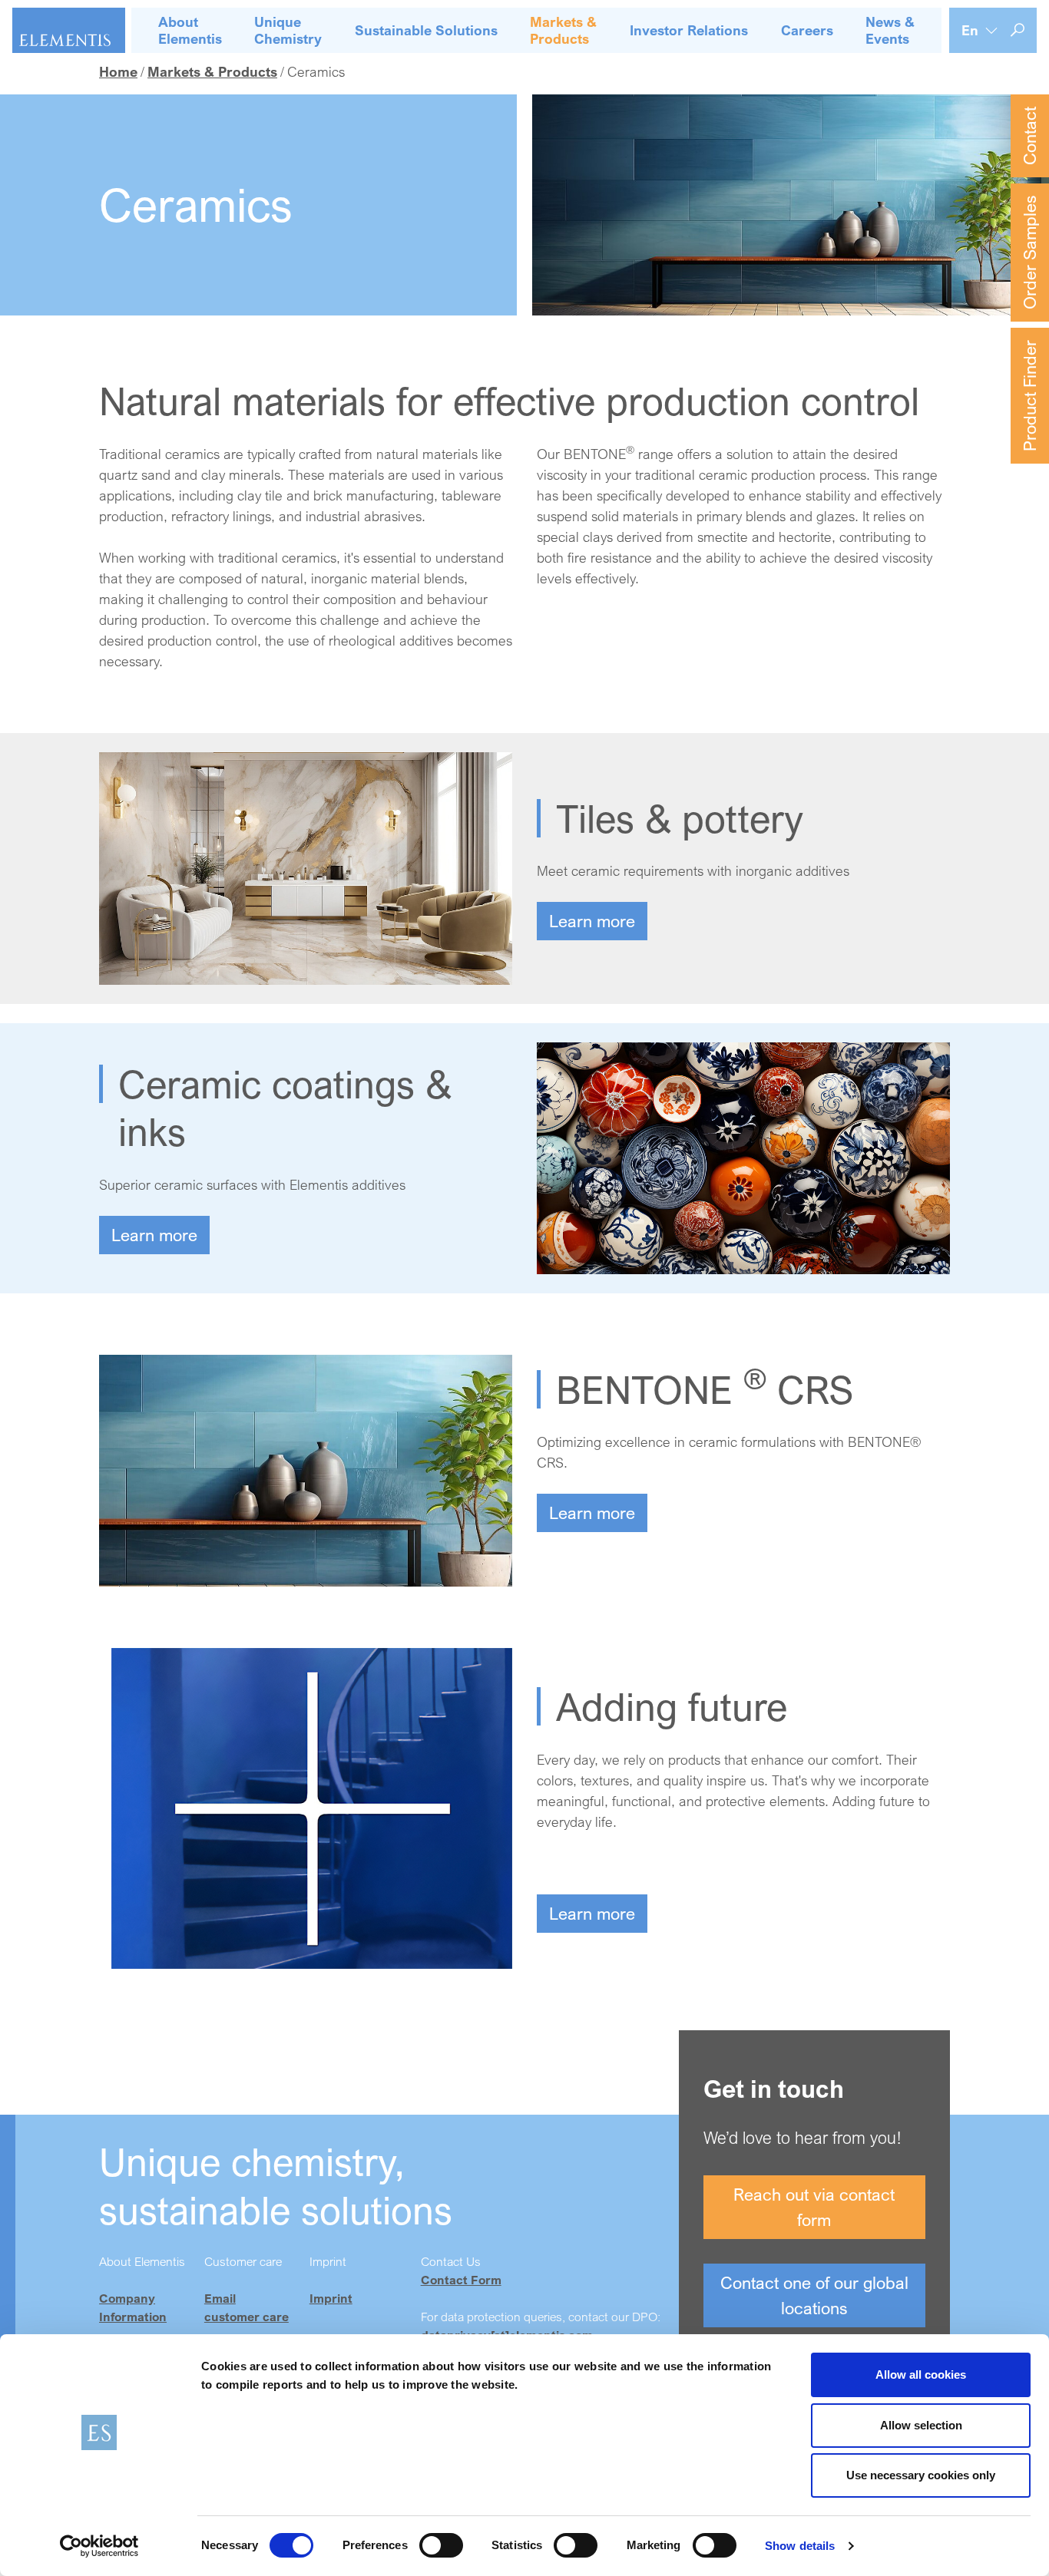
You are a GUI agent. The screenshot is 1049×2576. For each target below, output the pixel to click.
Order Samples (1029, 253)
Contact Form (461, 2280)
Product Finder (1029, 396)
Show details (800, 2546)
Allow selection (921, 2425)
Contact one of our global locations (814, 2295)
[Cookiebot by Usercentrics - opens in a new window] (99, 2546)
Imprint (331, 2298)
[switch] (441, 2545)
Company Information (133, 2307)
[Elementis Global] (69, 30)
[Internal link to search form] (1018, 30)
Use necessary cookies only (921, 2475)
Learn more (592, 921)
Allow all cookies (921, 2375)
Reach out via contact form (814, 2207)
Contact (1029, 136)
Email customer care (247, 2307)
